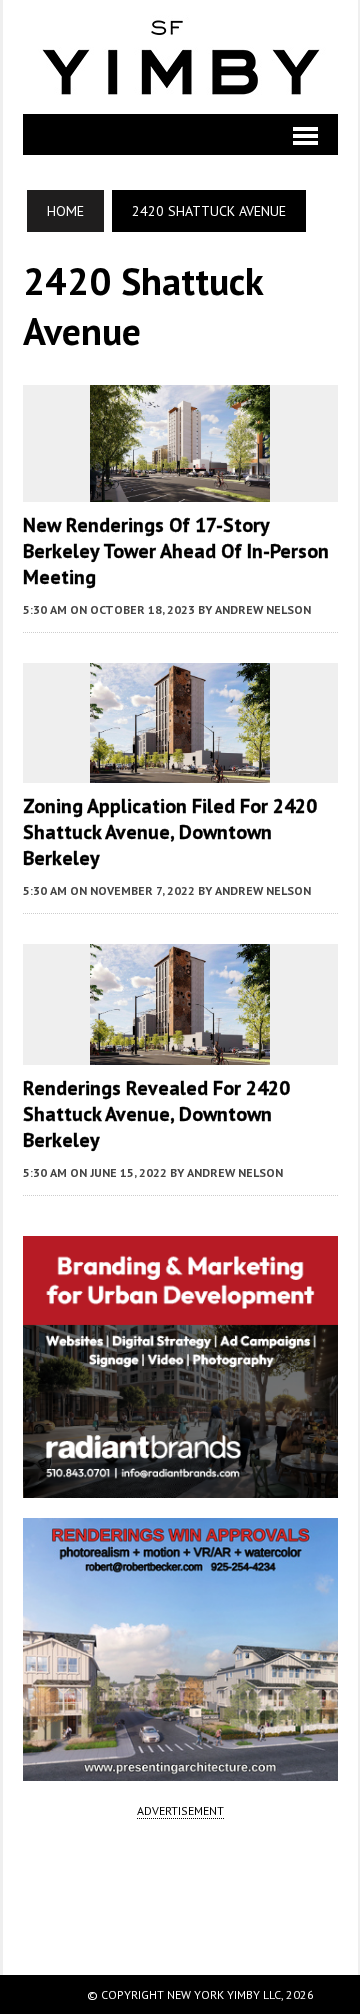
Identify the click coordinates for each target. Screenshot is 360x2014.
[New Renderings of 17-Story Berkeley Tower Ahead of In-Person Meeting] (180, 488)
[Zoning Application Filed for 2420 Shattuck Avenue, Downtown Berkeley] (180, 770)
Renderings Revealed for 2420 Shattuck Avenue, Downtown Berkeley (156, 1114)
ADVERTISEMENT (180, 1810)
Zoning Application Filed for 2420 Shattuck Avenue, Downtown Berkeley (170, 832)
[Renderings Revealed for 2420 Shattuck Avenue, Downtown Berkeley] (180, 1051)
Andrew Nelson (263, 609)
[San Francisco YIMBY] (180, 57)
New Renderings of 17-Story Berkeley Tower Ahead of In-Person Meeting (176, 551)
